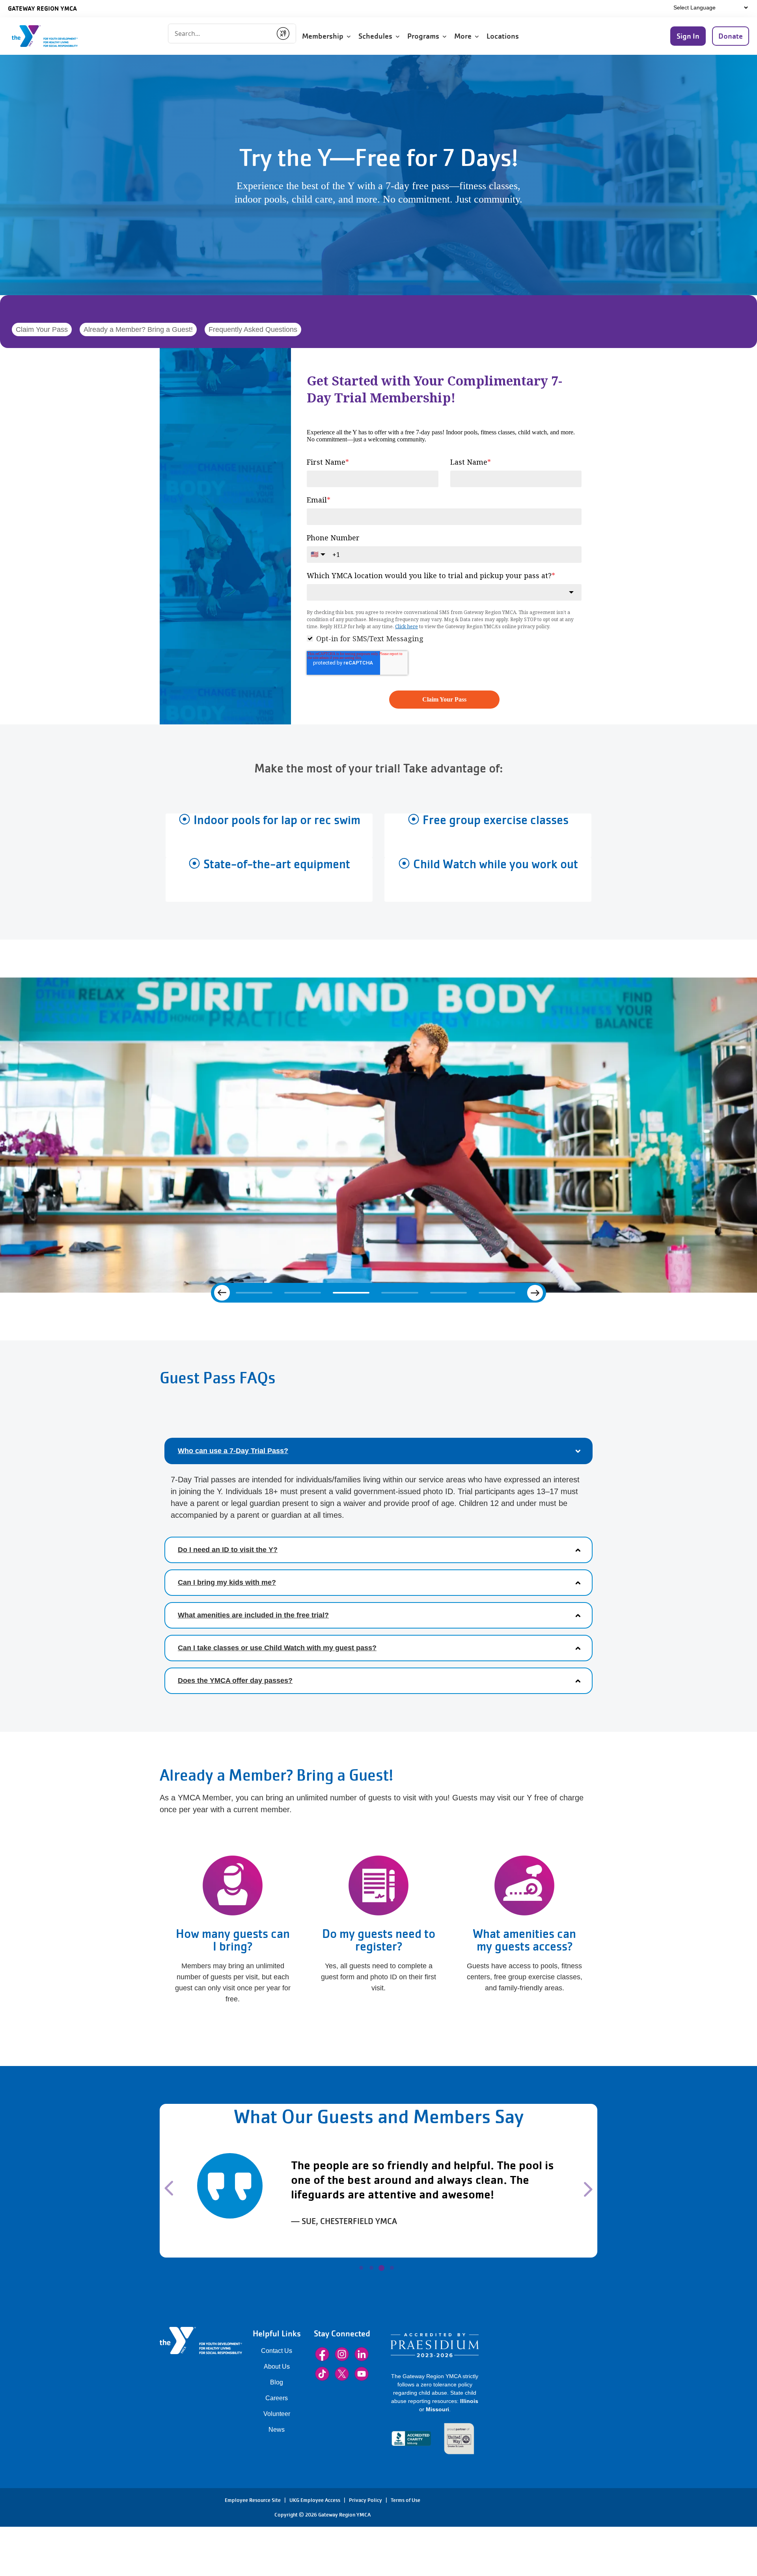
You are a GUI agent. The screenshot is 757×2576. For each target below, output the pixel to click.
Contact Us (277, 2394)
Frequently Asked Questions (253, 329)
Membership (324, 36)
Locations (503, 36)
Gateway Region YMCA (42, 8)
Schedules (377, 36)
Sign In (688, 36)
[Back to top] (22, 2543)
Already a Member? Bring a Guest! (138, 329)
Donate (731, 36)
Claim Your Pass (42, 329)
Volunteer (277, 2457)
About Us (277, 2410)
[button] (193, 2227)
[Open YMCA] (53, 36)
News (277, 2473)
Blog (277, 2426)
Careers (277, 2441)
